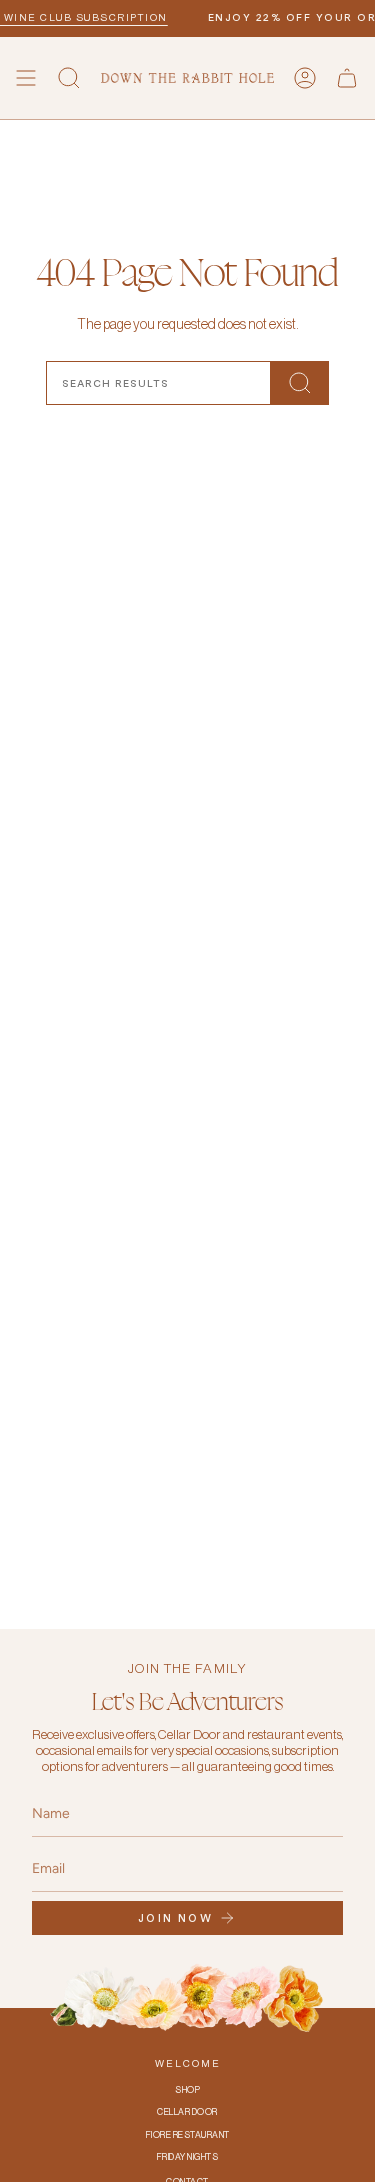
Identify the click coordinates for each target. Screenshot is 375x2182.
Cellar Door (187, 2112)
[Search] (300, 383)
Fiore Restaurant (188, 2135)
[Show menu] (26, 78)
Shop (187, 2090)
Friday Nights (188, 2157)
